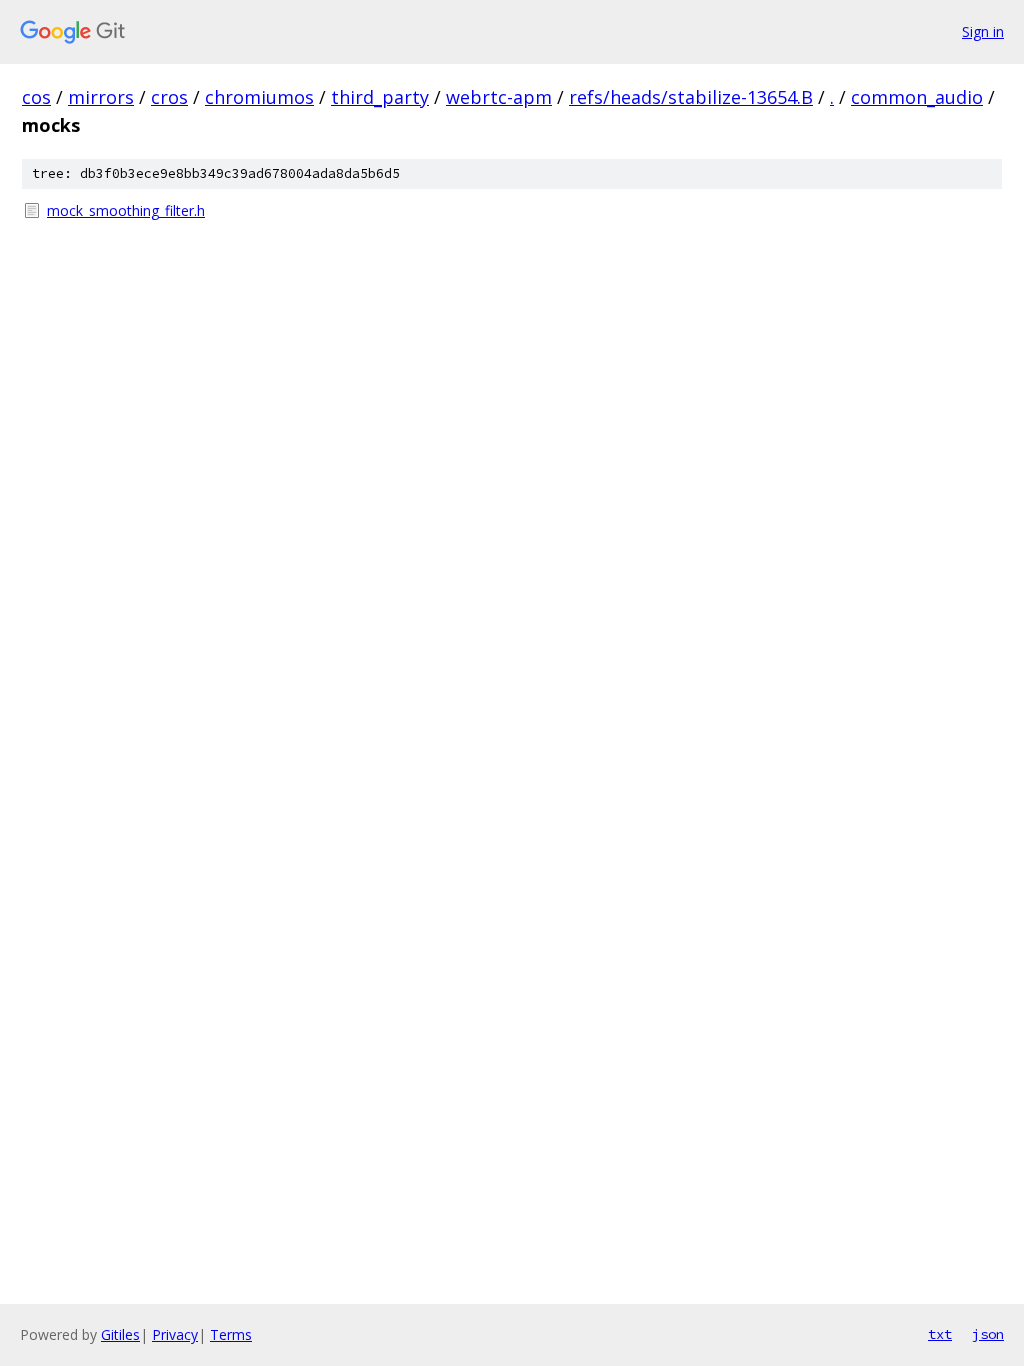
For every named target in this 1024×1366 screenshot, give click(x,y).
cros (169, 97)
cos (36, 97)
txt (940, 1334)
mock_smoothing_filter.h (126, 210)
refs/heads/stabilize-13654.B (691, 97)
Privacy (175, 1334)
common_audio (917, 97)
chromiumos (259, 97)
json (988, 1334)
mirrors (101, 97)
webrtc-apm (499, 97)
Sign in (983, 31)
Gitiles (120, 1334)
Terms (231, 1334)
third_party (380, 97)
